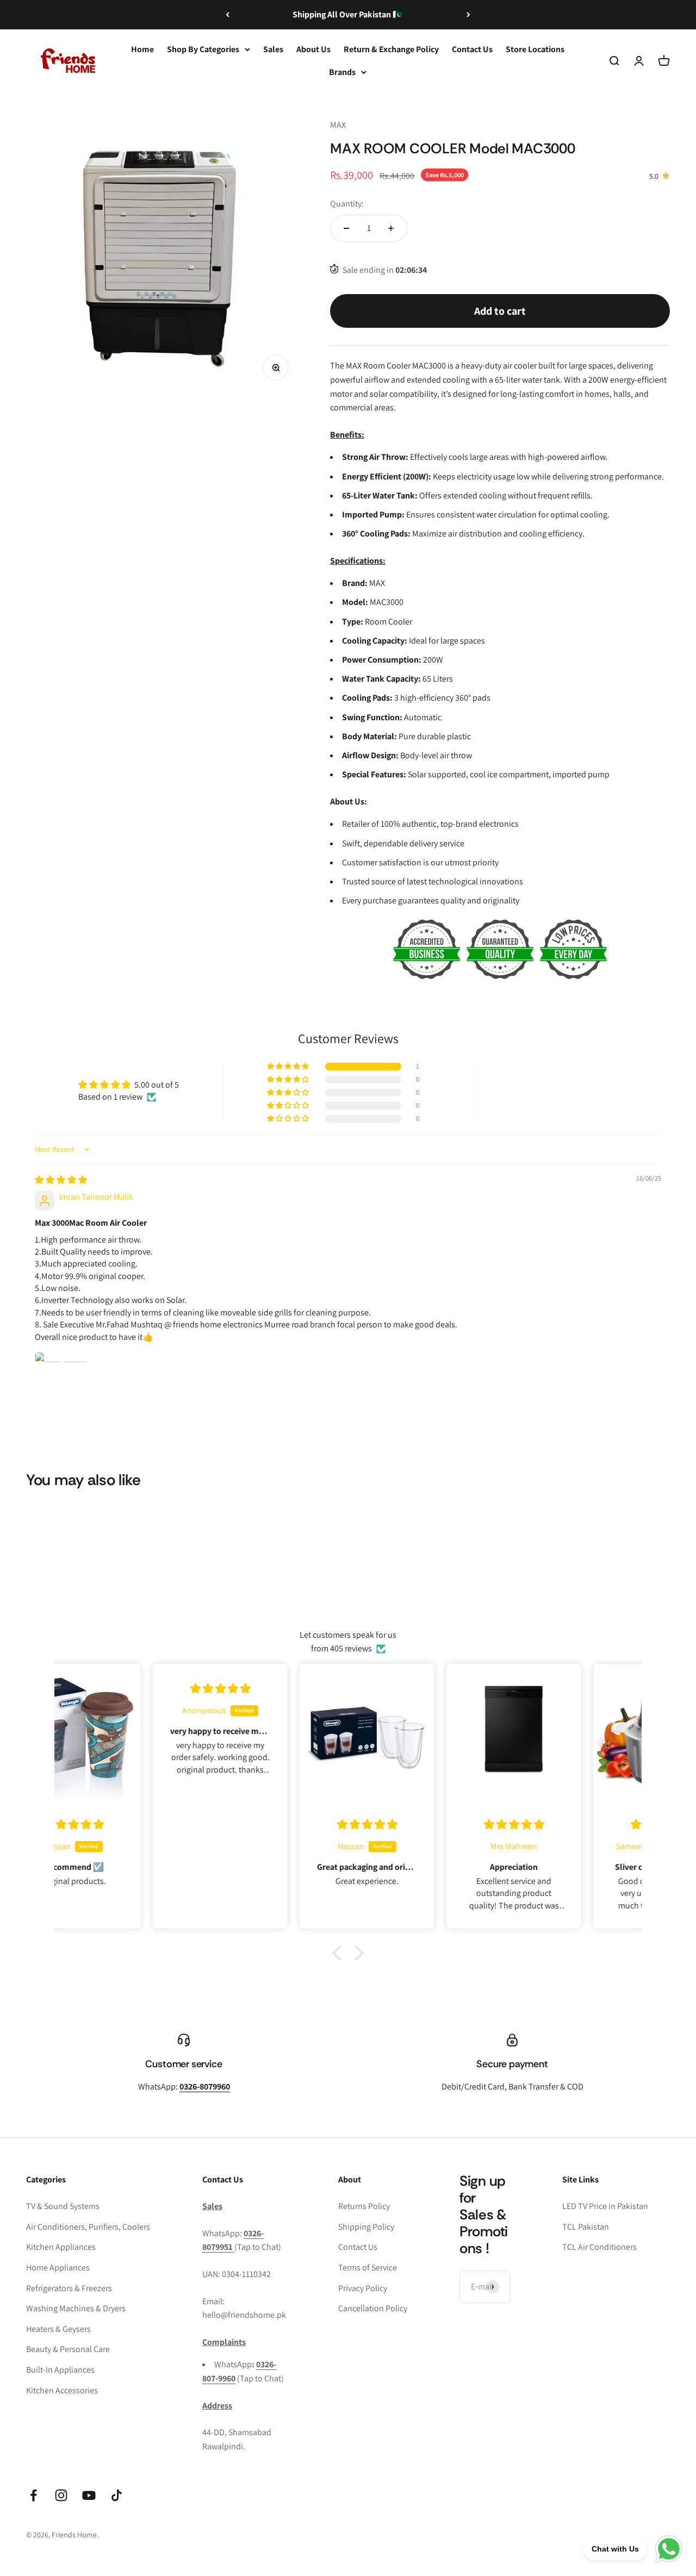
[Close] (665, 2405)
